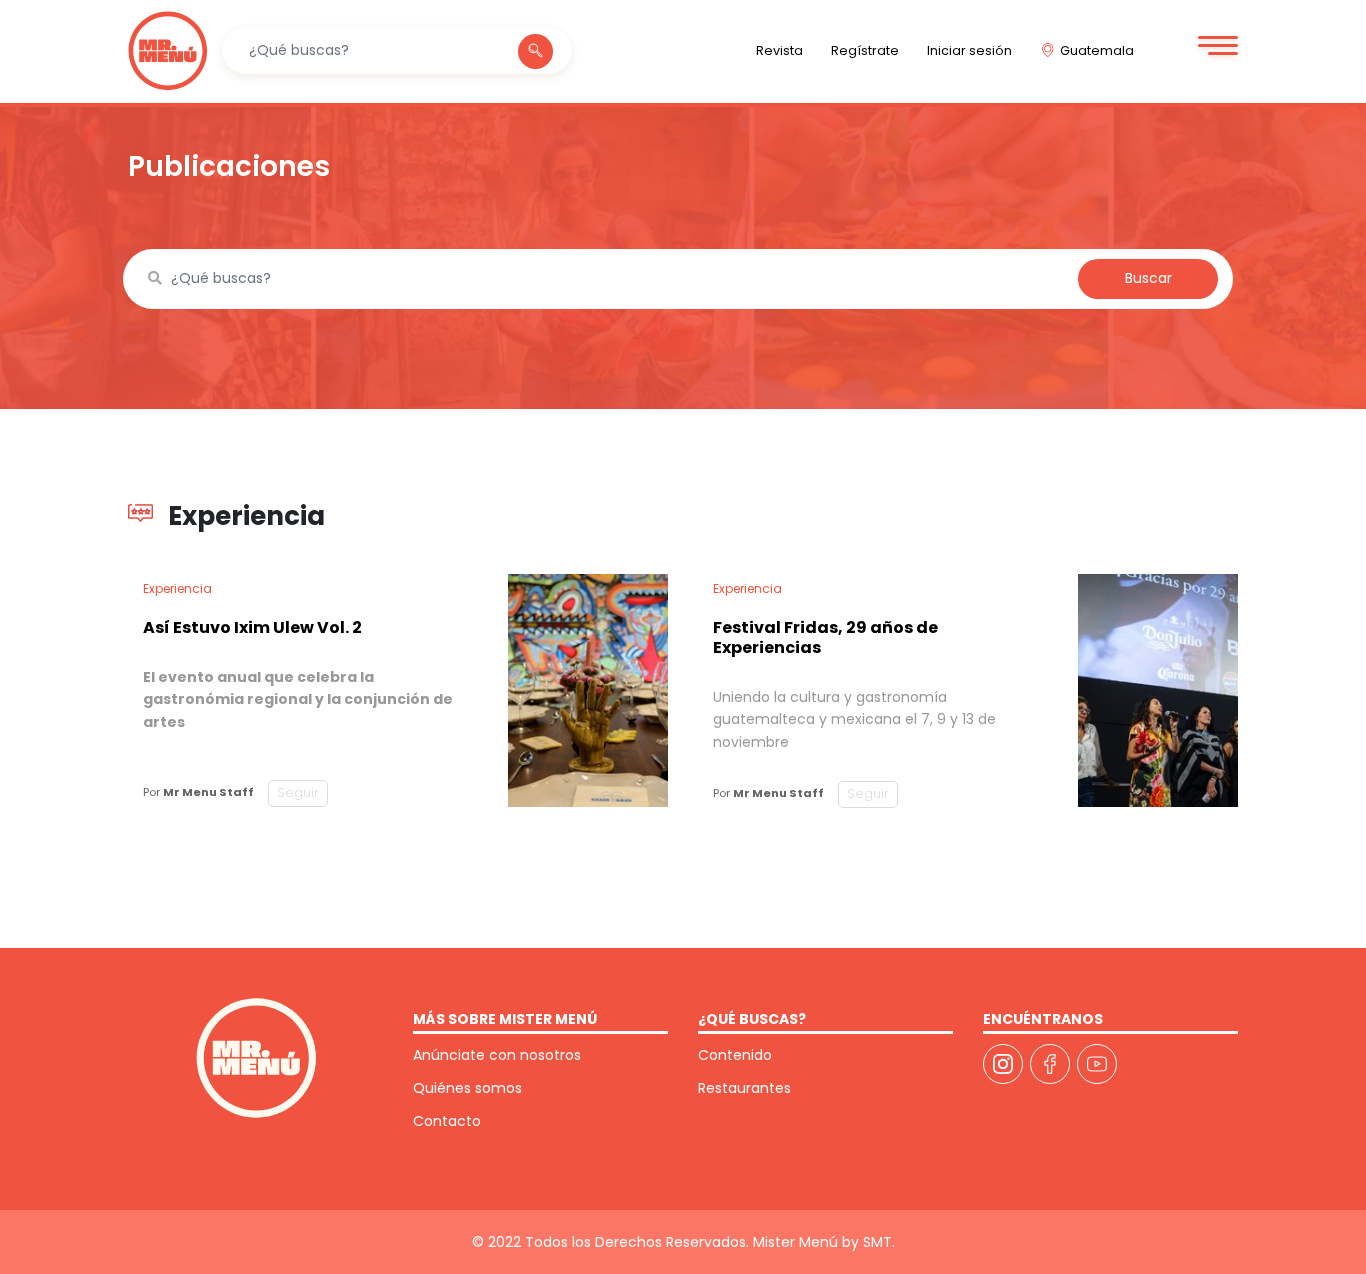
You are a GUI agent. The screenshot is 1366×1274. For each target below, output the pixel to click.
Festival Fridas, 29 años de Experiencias (825, 637)
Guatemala (1097, 50)
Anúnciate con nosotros (497, 1055)
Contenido (735, 1055)
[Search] (535, 51)
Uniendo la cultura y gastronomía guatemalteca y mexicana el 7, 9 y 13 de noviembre (854, 719)
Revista (779, 50)
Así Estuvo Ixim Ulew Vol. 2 (252, 627)
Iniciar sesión (969, 50)
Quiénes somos (467, 1088)
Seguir (298, 792)
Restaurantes (744, 1088)
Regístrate (865, 50)
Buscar (1148, 278)
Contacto (447, 1121)
